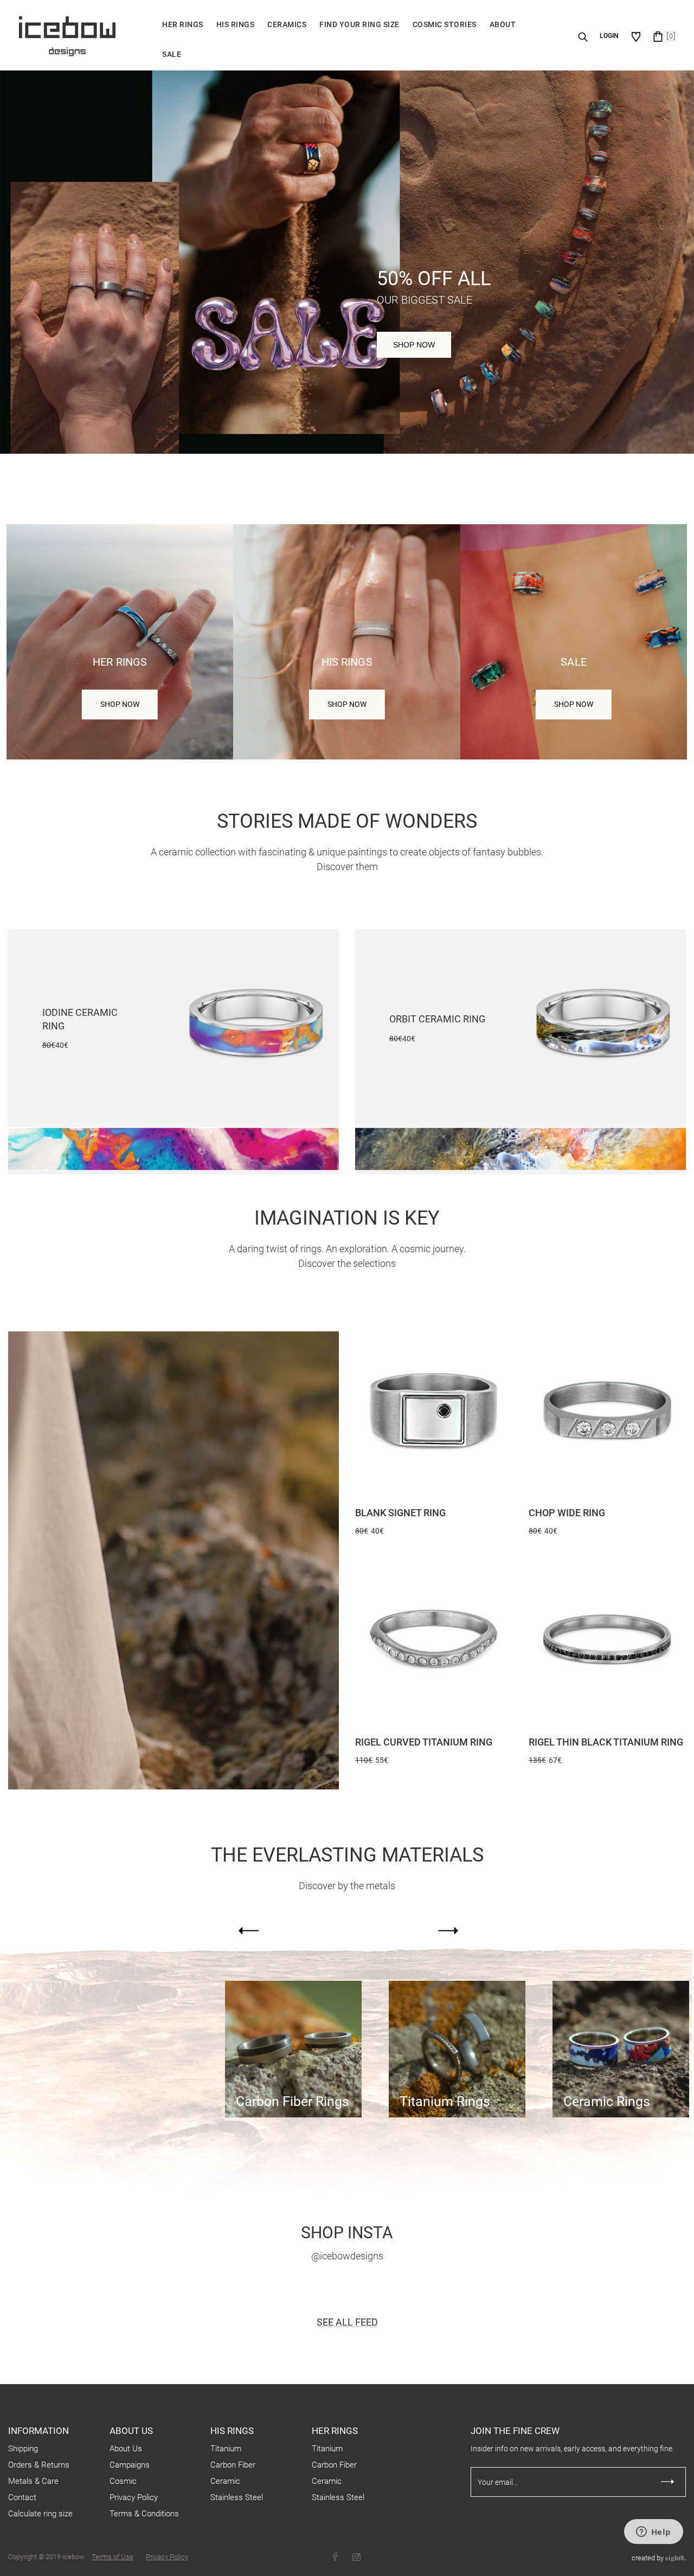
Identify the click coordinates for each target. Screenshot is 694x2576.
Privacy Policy (134, 2497)
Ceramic (225, 2481)
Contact (22, 2497)
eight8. (676, 2557)
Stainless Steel (237, 2497)
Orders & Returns (39, 2465)
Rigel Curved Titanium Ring (424, 1742)
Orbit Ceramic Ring (437, 1019)
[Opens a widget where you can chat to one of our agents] (653, 2533)
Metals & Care (33, 2481)
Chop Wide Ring (567, 1513)
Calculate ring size (40, 2514)
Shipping (23, 2449)
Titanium (226, 2449)
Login (609, 36)
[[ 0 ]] (658, 36)
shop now (574, 704)
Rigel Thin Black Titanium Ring (606, 1742)
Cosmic (123, 2481)
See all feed (347, 2322)
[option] (293, 2049)
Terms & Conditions (144, 2514)
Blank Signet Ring (400, 1513)
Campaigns (130, 2465)
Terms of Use (113, 2557)
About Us (126, 2449)
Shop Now (414, 345)
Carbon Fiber (233, 2465)
